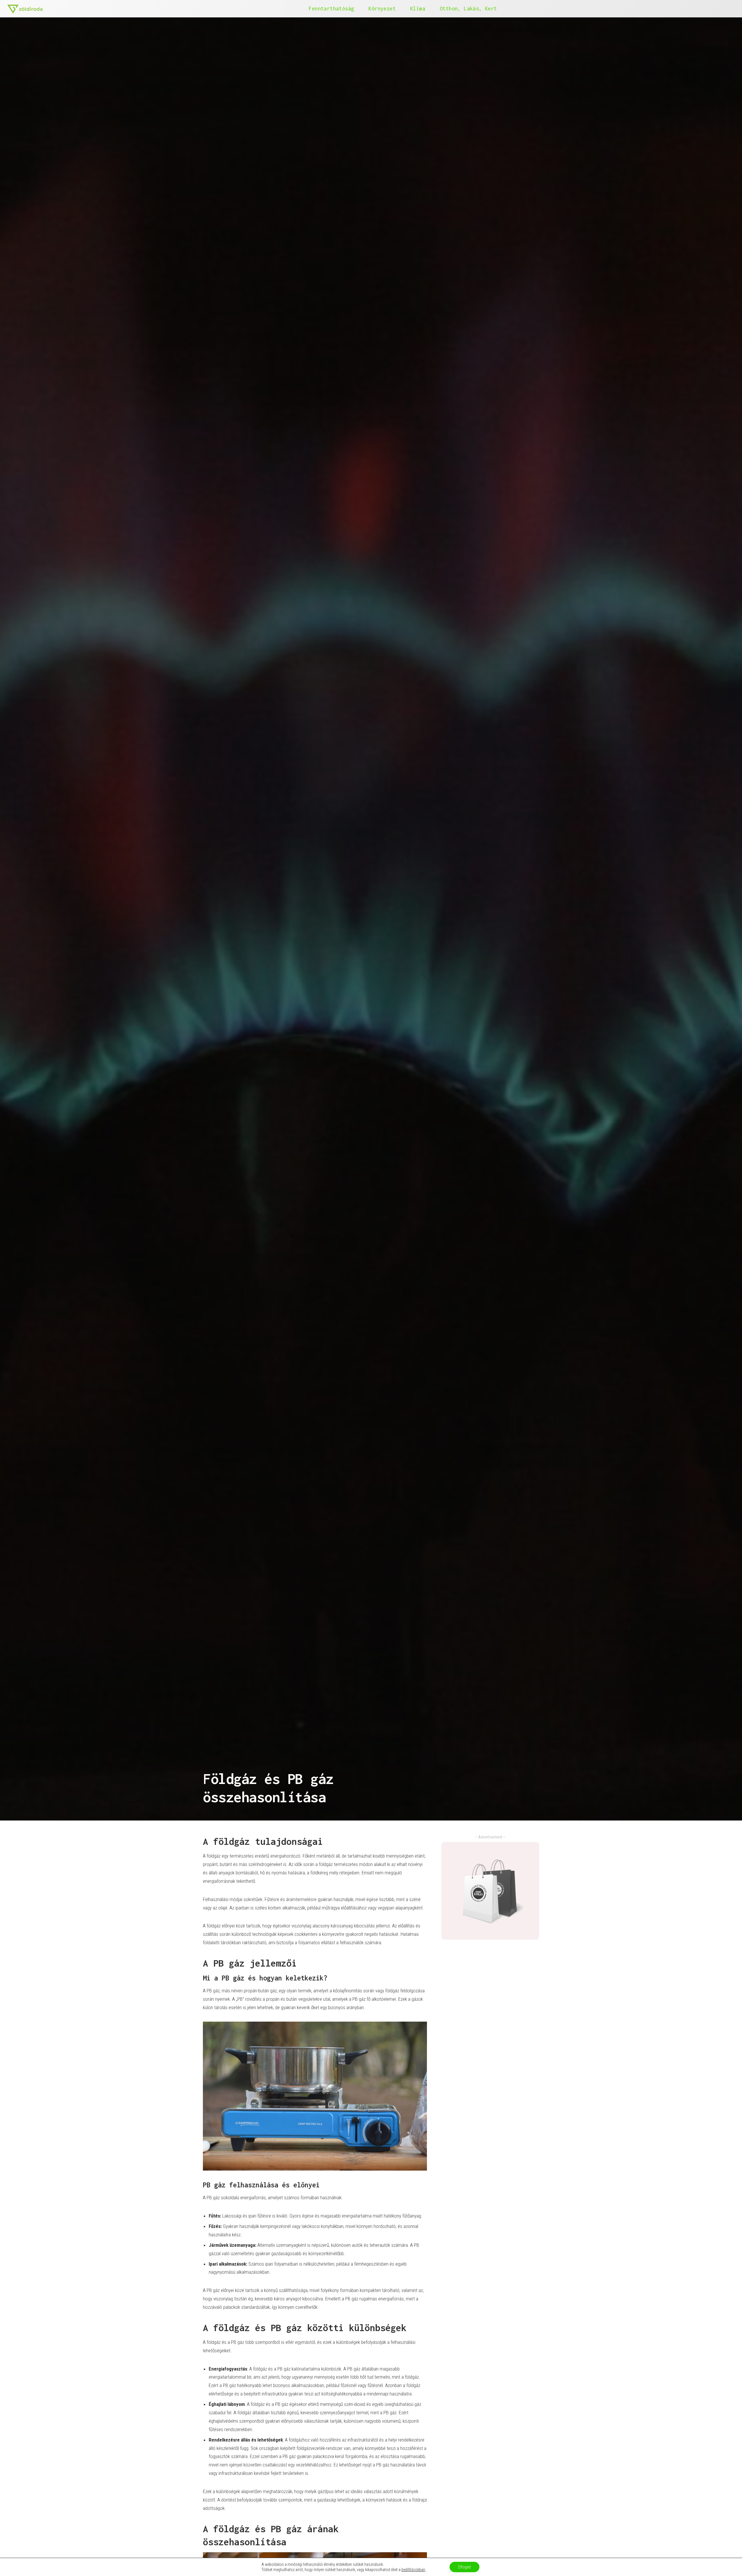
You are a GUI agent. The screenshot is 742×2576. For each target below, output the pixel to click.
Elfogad (464, 2567)
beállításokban (413, 2570)
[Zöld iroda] (25, 9)
